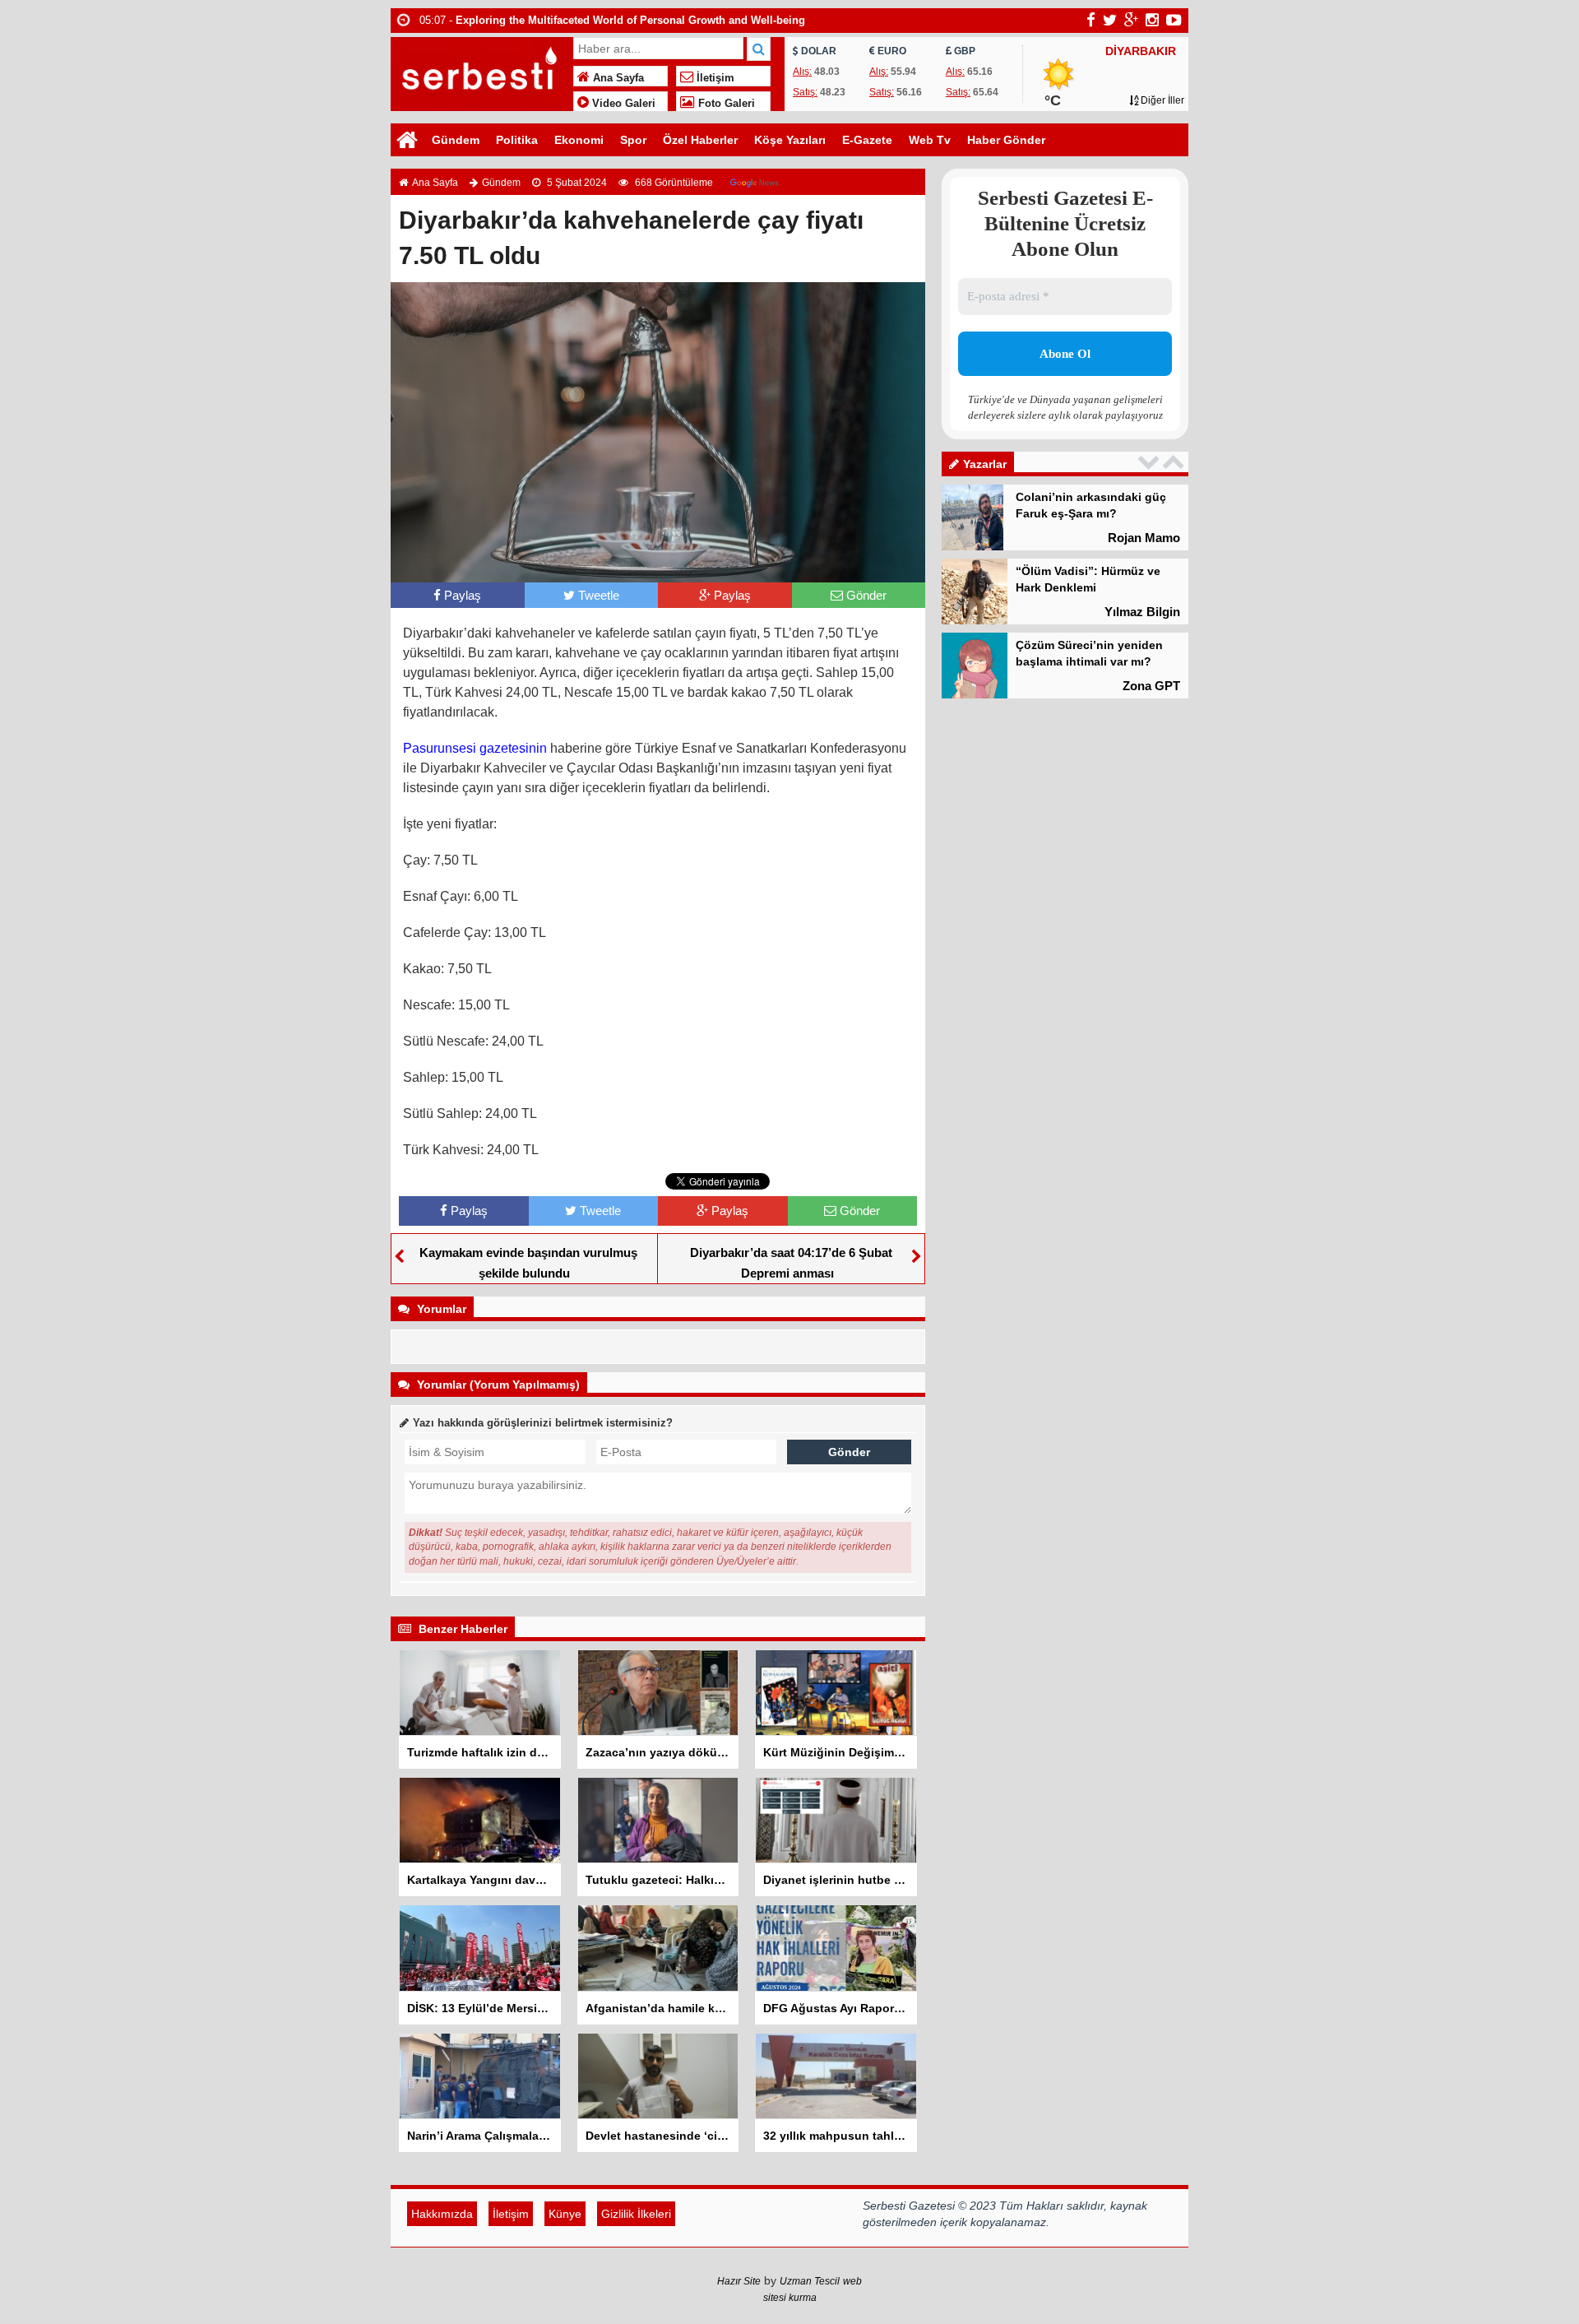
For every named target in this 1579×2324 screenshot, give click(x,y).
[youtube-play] (1174, 20)
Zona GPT (1151, 686)
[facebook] (1091, 20)
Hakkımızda (442, 2214)
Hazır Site (739, 2281)
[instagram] (1152, 20)
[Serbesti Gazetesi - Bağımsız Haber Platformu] (480, 72)
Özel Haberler (700, 140)
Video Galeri (622, 104)
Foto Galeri (725, 104)
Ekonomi (579, 140)
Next (1175, 462)
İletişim (714, 78)
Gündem (456, 140)
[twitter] (1110, 20)
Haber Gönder (1006, 140)
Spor (633, 140)
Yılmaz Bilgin (1142, 612)
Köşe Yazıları (790, 140)
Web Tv (930, 140)
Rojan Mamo (1144, 538)
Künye (565, 2214)
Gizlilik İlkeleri (636, 2214)
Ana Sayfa (617, 78)
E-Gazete (867, 140)
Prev (1151, 462)
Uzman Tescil (810, 2281)
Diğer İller (1161, 100)
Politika (517, 140)
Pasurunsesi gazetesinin (475, 748)
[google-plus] (1131, 20)
